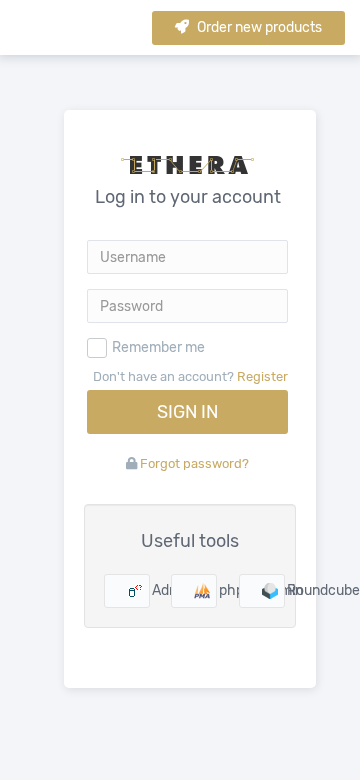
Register (262, 376)
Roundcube (281, 590)
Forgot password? (194, 463)
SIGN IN (187, 412)
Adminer (146, 590)
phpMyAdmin (213, 590)
